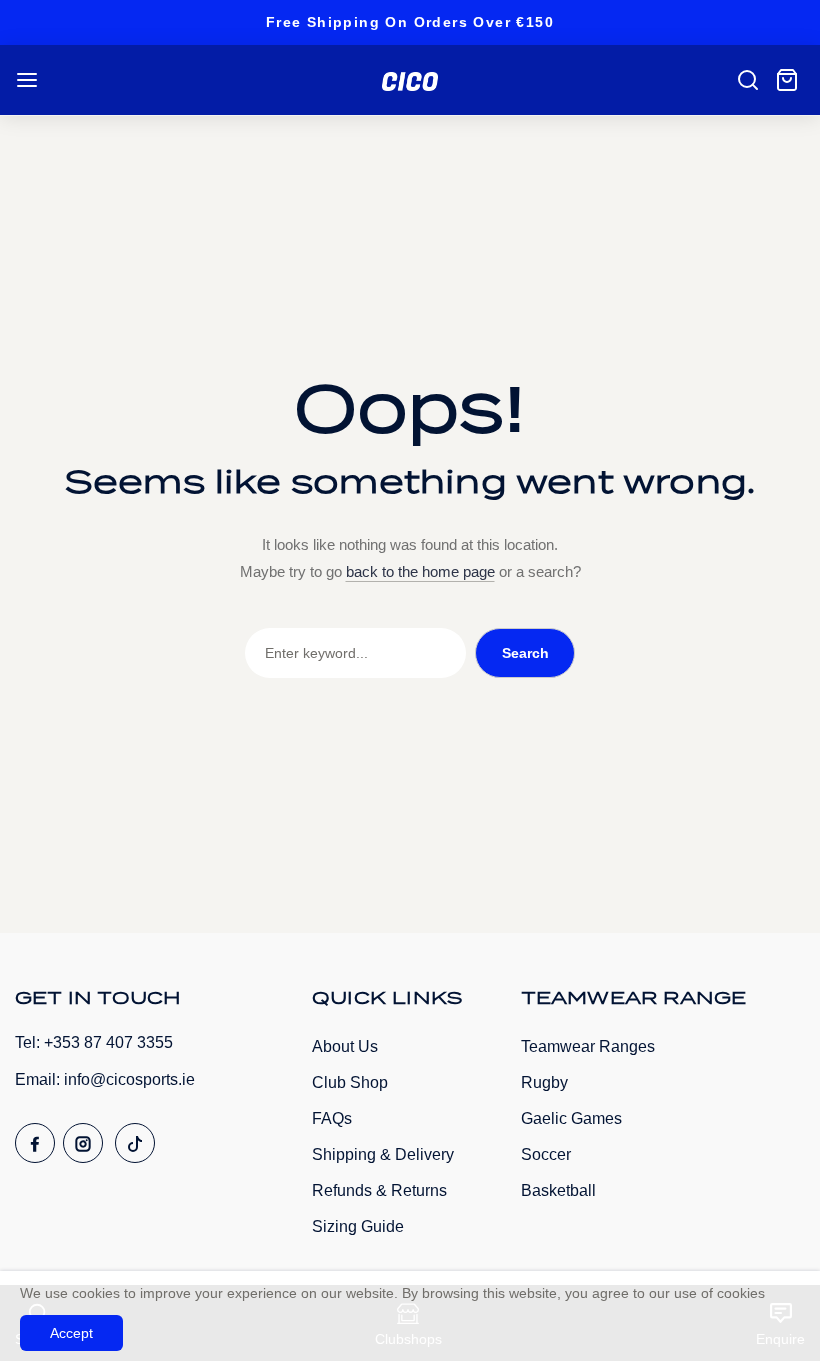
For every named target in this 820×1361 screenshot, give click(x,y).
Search (525, 653)
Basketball (558, 1190)
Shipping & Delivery (383, 1154)
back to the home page (420, 571)
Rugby (544, 1082)
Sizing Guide (358, 1226)
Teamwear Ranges (588, 1046)
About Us (345, 1046)
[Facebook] (35, 1143)
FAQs (332, 1118)
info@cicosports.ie (129, 1079)
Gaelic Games (571, 1118)
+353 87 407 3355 (108, 1042)
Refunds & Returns (379, 1190)
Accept (71, 1333)
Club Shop (350, 1082)
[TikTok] (135, 1143)
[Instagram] (83, 1143)
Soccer (546, 1154)
